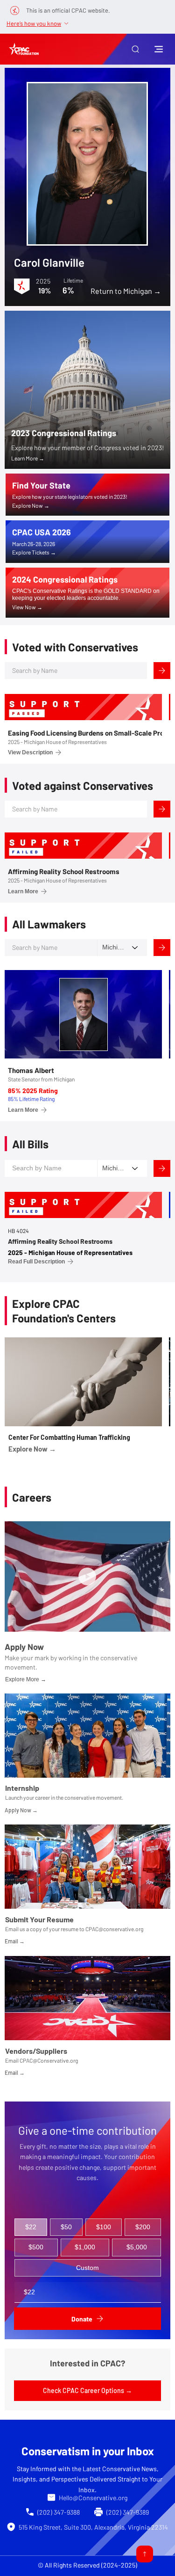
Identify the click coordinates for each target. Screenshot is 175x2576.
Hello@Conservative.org (93, 2498)
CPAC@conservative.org (114, 1929)
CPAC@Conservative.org (49, 2060)
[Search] (162, 671)
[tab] (31, 2227)
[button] (135, 49)
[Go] (145, 2554)
